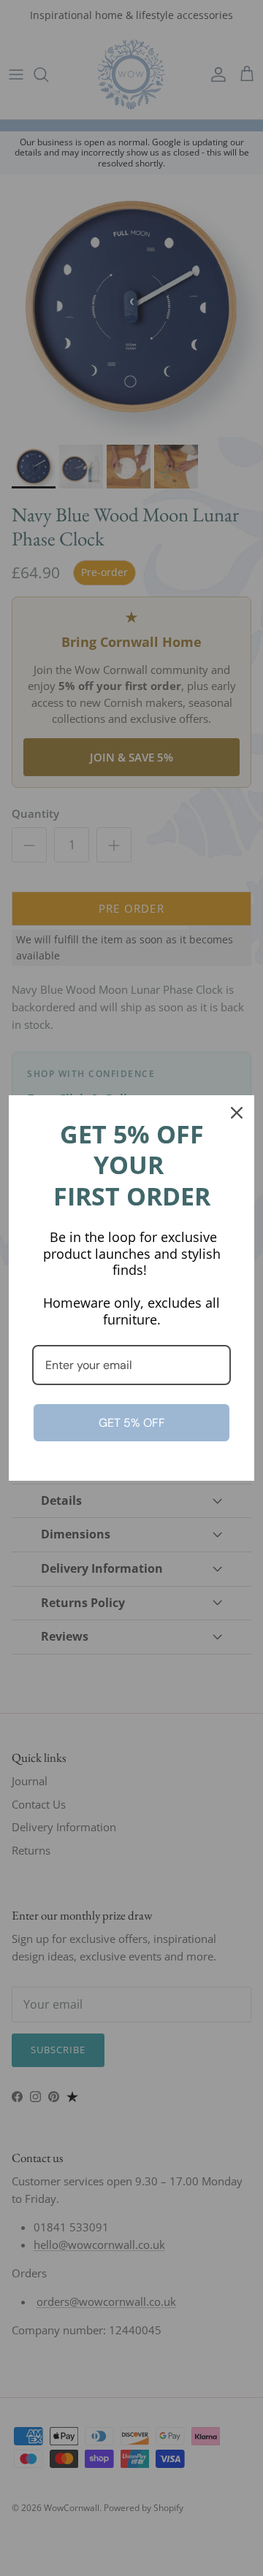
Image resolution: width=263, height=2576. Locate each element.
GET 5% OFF (132, 1423)
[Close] (237, 1113)
